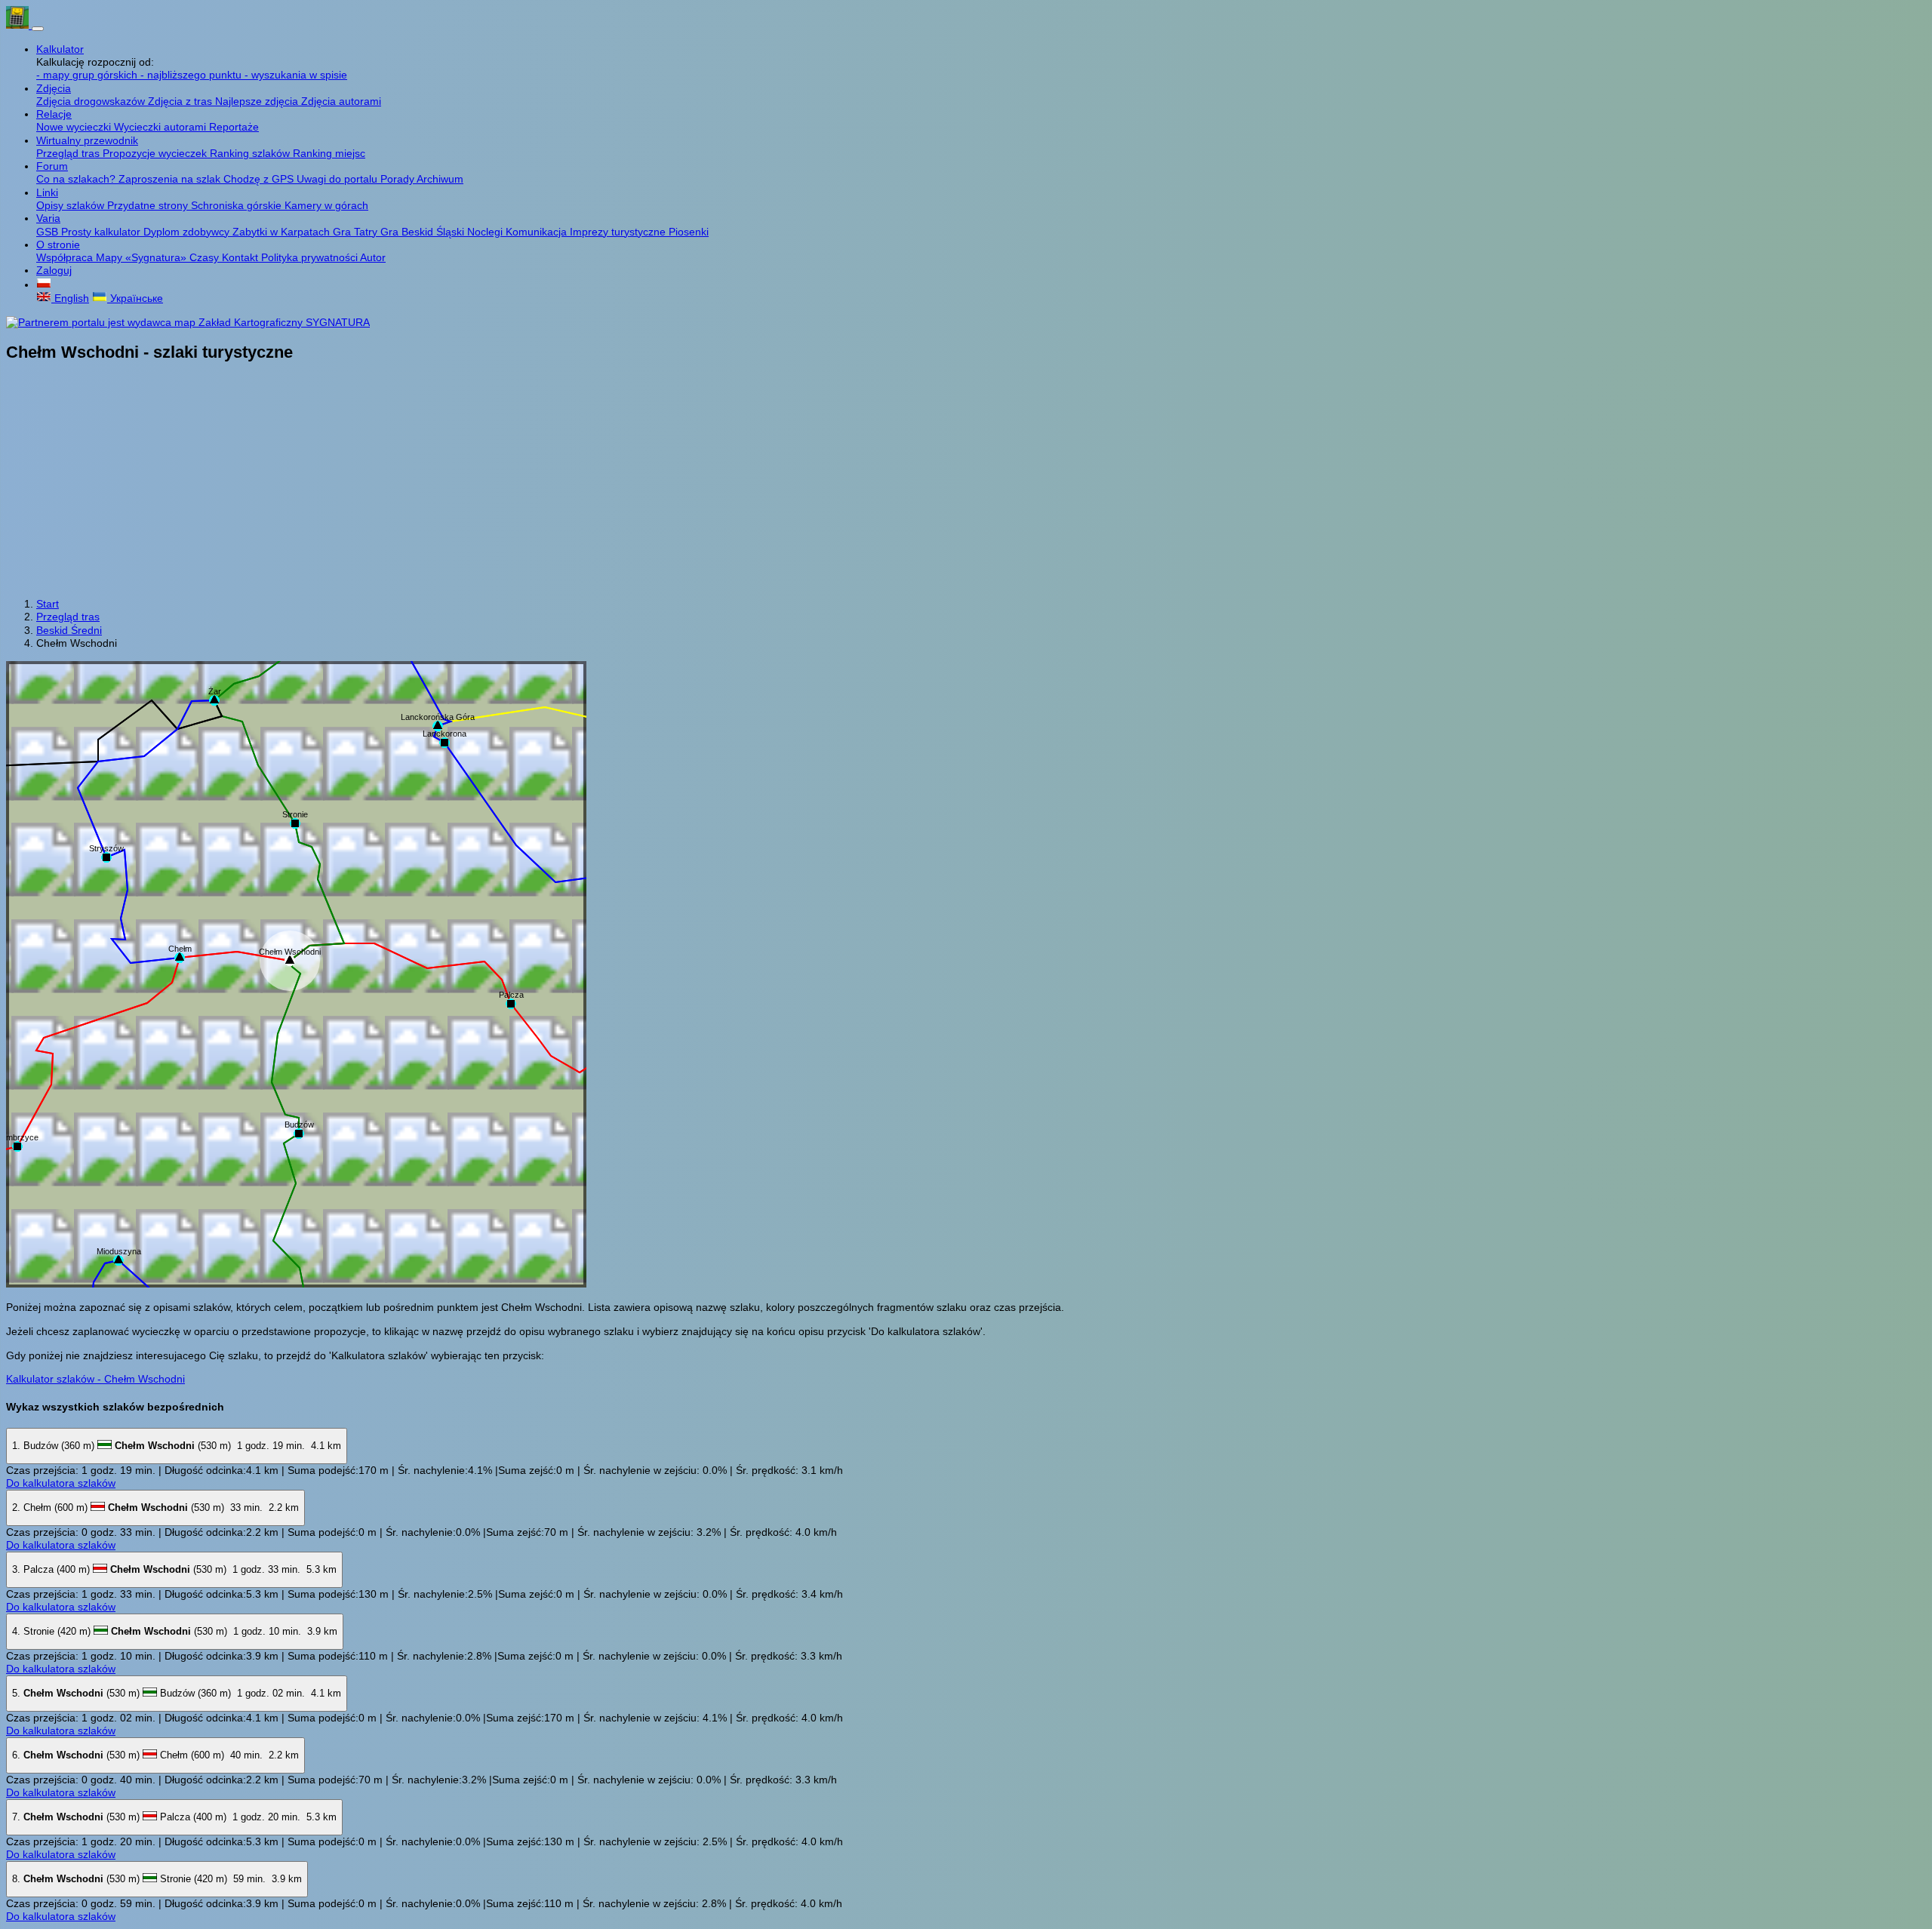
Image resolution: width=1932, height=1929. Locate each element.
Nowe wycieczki (75, 127)
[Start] (19, 25)
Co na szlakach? (77, 179)
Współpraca (66, 257)
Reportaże (234, 127)
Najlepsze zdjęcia (258, 101)
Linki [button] (47, 192)
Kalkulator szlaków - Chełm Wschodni (95, 1379)
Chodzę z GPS (260, 179)
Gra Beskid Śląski (424, 232)
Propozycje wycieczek (156, 153)
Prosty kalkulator (102, 232)
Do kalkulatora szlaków (61, 1483)
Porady (398, 179)
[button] (44, 285)
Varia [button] (48, 218)
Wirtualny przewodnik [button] (87, 140)
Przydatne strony (149, 205)
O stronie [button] (58, 245)
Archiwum (440, 179)
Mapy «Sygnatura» (143, 257)
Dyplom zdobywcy (188, 232)
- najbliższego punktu (192, 75)
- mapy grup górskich (88, 75)
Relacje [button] (54, 114)
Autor (373, 257)
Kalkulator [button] (60, 49)
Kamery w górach (326, 205)
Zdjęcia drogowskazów (92, 101)
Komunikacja (538, 232)
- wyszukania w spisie (296, 75)
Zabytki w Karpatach (283, 232)
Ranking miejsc (329, 153)
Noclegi (486, 232)
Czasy (206, 257)
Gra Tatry (357, 232)
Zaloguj (54, 270)
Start (48, 604)
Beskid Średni (69, 630)
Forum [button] (52, 166)
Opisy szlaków (72, 205)
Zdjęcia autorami (341, 101)
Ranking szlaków (251, 153)
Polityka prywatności (311, 257)
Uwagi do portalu (338, 179)
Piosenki (689, 232)
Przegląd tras (69, 153)
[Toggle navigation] (38, 29)
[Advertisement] (966, 481)
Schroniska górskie (238, 205)
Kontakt (241, 257)
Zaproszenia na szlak (171, 179)
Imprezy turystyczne (619, 232)
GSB (49, 232)
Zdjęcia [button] (54, 88)
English (70, 298)
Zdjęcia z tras (182, 101)
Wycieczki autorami (162, 127)
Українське (135, 298)
